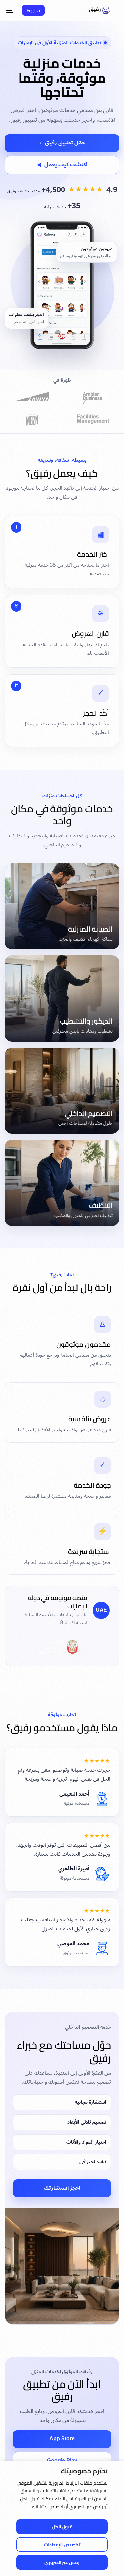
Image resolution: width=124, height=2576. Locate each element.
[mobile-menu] (11, 10)
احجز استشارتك (62, 2188)
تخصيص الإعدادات (62, 2545)
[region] (62, 2518)
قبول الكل (62, 2527)
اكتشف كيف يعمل (62, 165)
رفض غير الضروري (62, 2562)
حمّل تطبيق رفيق (62, 143)
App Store (62, 2439)
